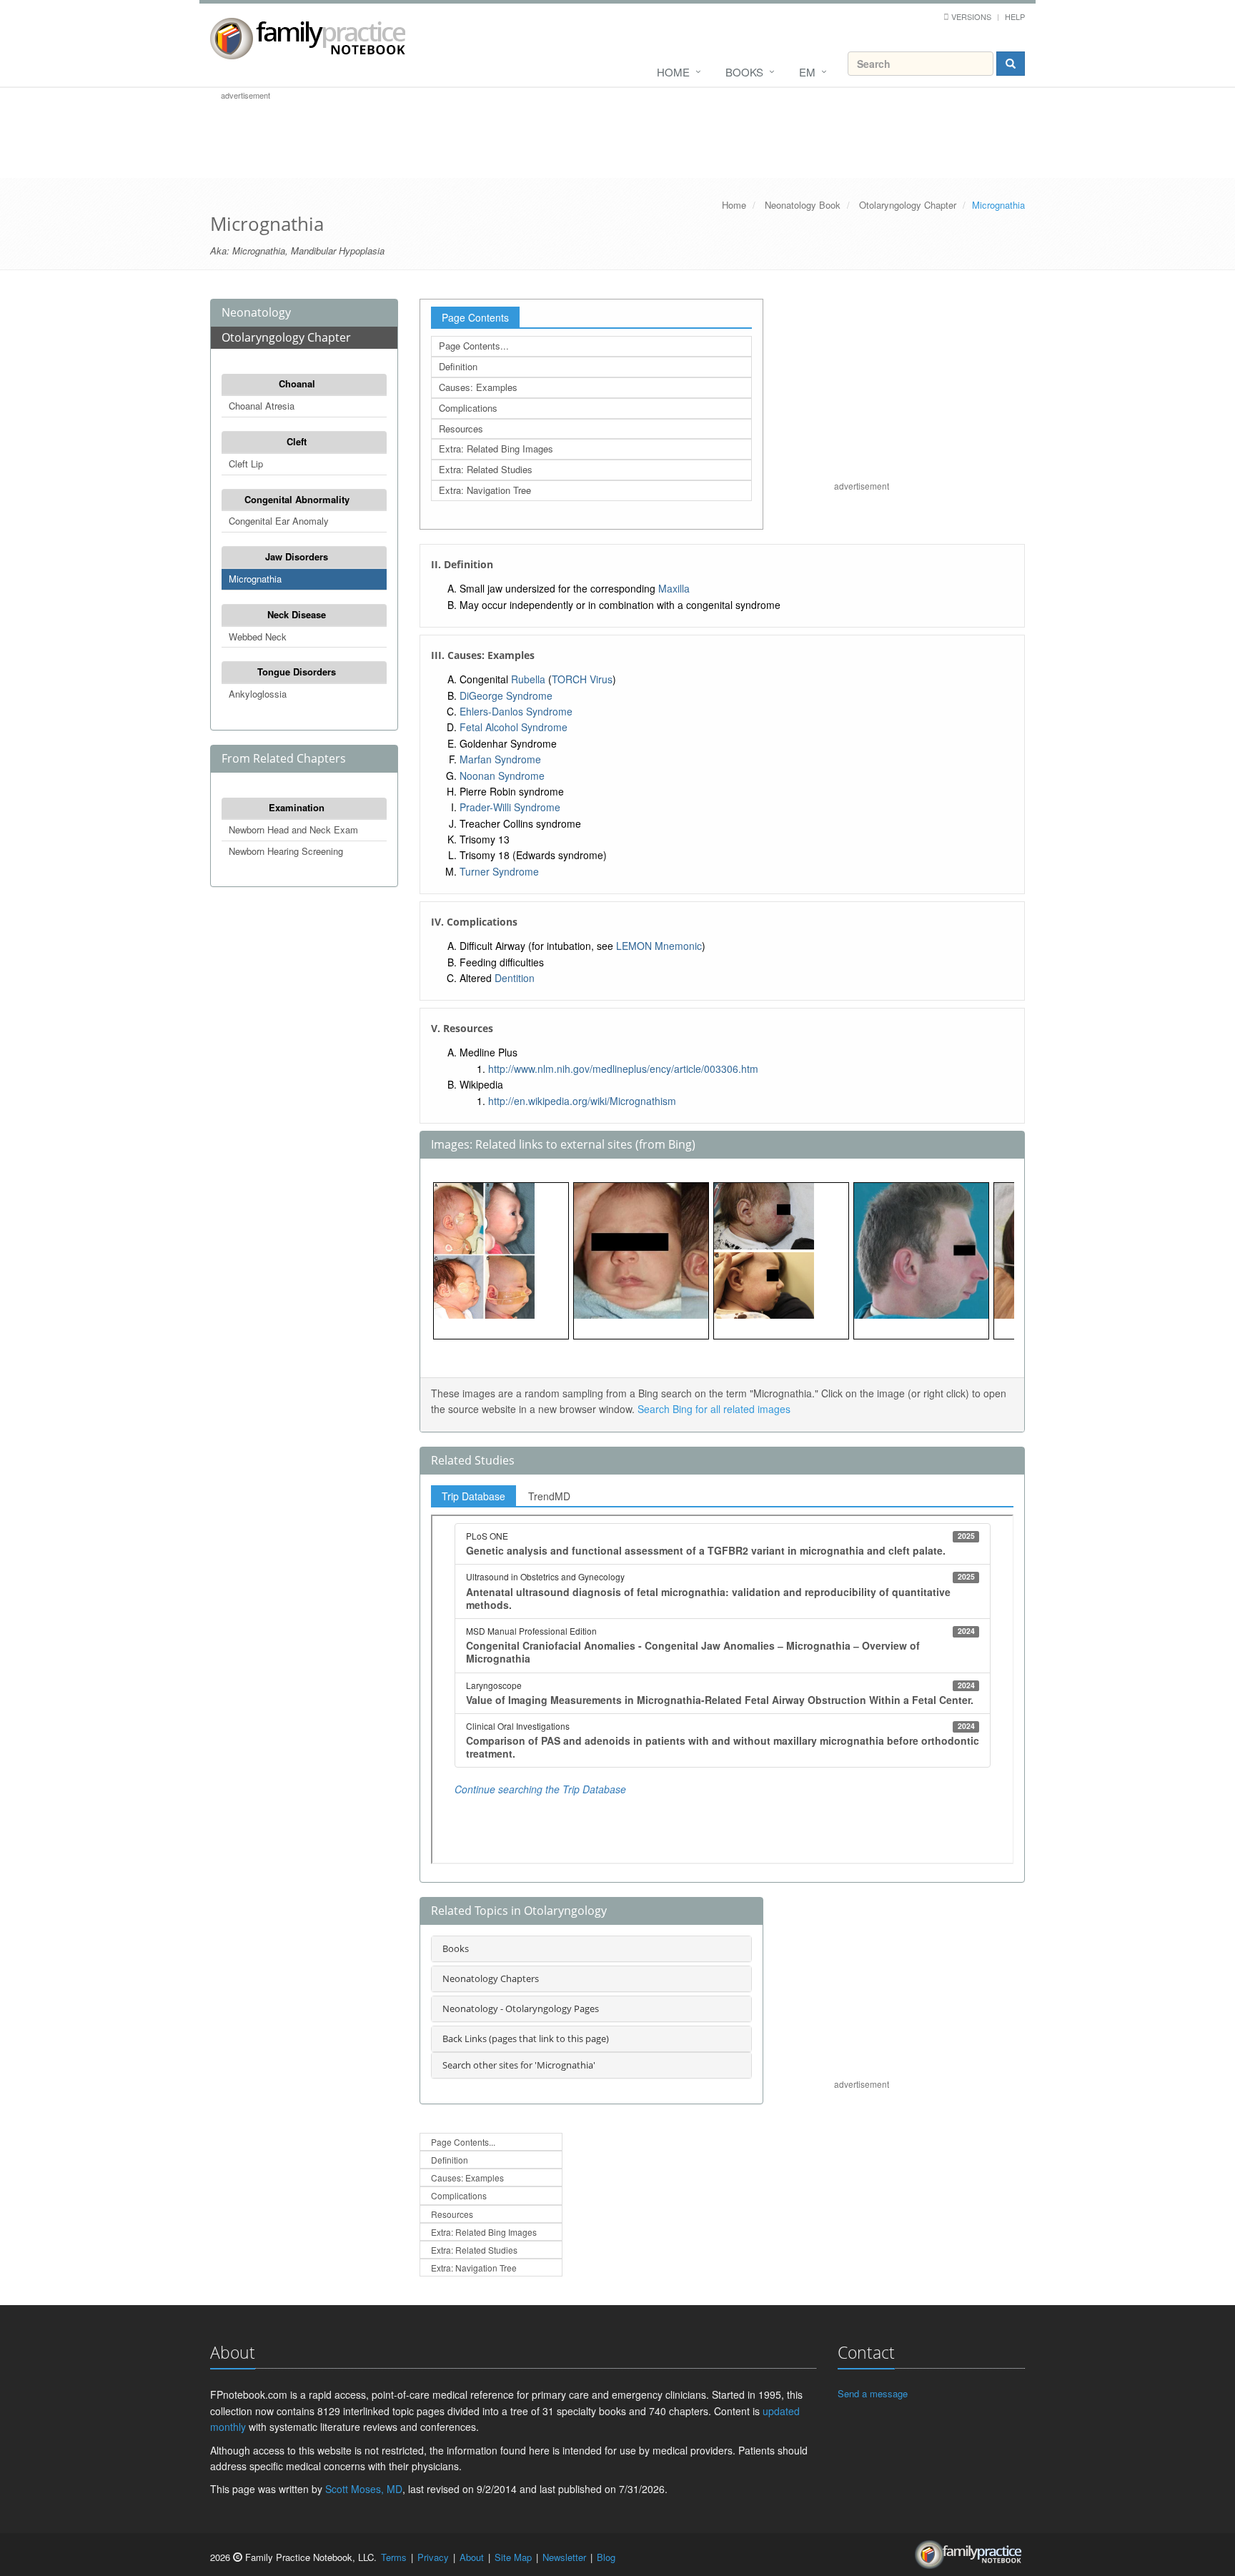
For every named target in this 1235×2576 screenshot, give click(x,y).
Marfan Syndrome (500, 759)
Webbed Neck (258, 636)
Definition (458, 366)
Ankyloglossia (258, 694)
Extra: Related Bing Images (496, 449)
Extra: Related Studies (486, 469)
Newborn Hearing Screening (286, 851)
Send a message (873, 2393)
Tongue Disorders (297, 672)
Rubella (528, 679)
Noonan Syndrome (502, 776)
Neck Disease (297, 614)
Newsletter (564, 2557)
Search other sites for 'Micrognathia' (519, 2065)
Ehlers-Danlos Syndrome (516, 711)
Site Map (513, 2557)
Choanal (297, 383)
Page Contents (475, 317)
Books (744, 72)
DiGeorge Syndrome (506, 695)
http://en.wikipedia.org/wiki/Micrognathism (582, 1101)
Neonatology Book (803, 205)
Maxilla (674, 588)
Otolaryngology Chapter (908, 205)
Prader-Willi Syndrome (510, 807)
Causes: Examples (478, 387)
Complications (468, 408)
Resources (461, 428)
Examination (297, 807)
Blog (606, 2557)
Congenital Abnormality (297, 499)
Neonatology (256, 312)
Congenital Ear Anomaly (279, 521)
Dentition (515, 978)
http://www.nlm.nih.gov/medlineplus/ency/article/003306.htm (623, 1069)
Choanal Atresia (262, 406)
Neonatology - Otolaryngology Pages (521, 2008)
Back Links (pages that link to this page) (526, 2038)
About (472, 2557)
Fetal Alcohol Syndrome (514, 727)
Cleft (297, 441)
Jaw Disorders (297, 556)
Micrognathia (255, 579)
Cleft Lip (246, 464)
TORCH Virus (582, 679)
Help (1015, 16)
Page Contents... (474, 346)
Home (673, 72)
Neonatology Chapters (491, 1978)
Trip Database (473, 1496)
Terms (394, 2557)
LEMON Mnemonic (659, 946)
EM (807, 72)
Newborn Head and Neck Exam (293, 829)
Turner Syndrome (499, 871)
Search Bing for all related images (714, 1409)
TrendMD (549, 1496)
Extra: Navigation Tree (485, 490)
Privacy (433, 2557)
